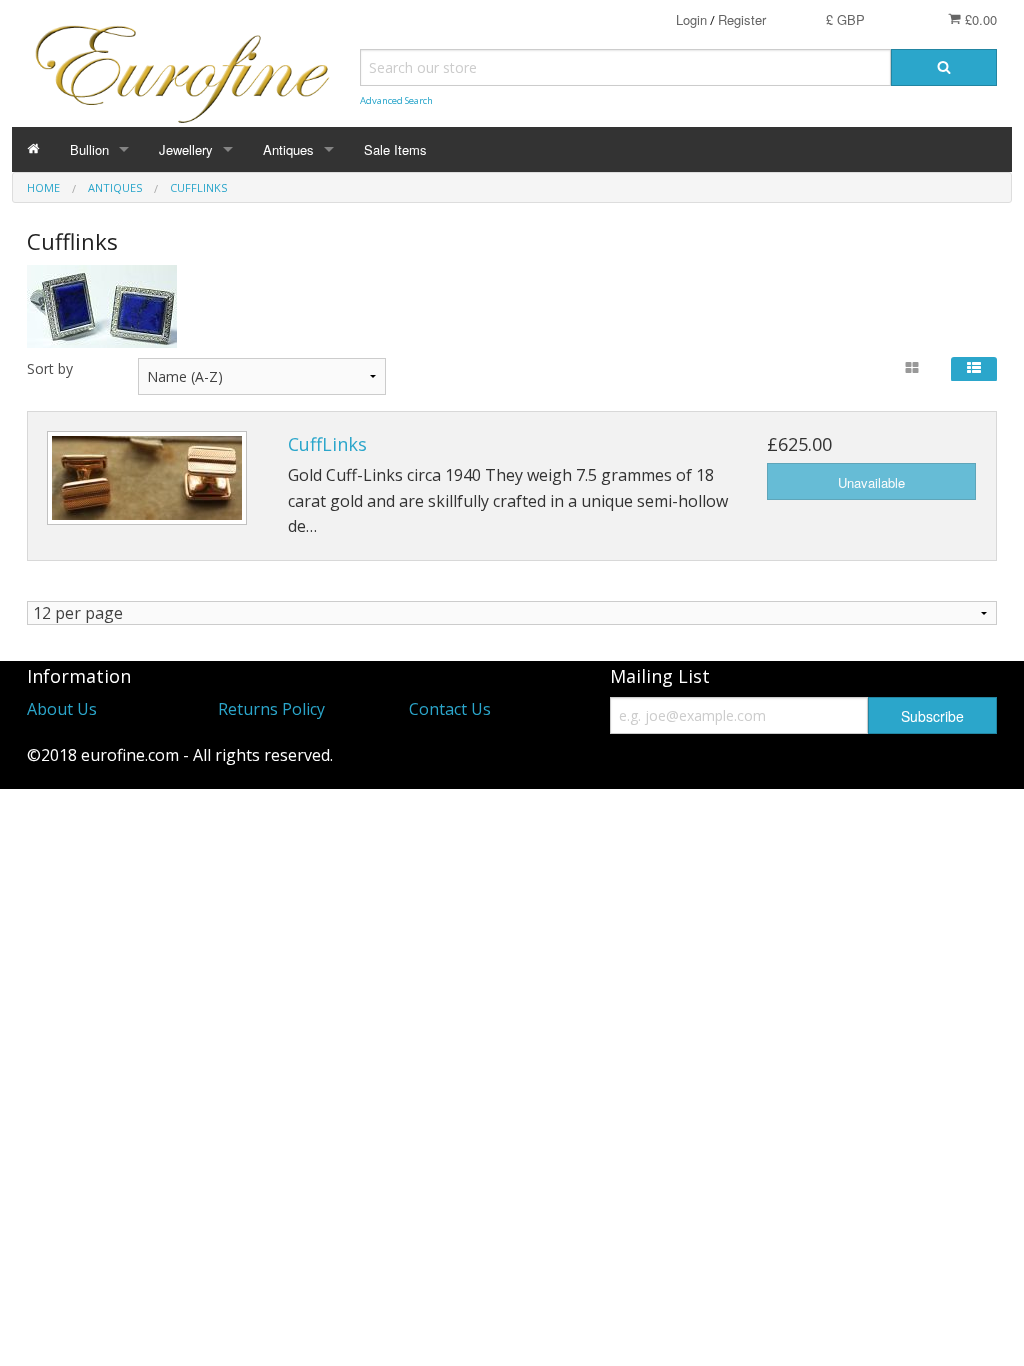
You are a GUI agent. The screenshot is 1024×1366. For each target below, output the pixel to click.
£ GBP (845, 19)
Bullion (89, 149)
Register (742, 19)
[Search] (944, 67)
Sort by (50, 368)
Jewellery (186, 149)
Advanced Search (396, 100)
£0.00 (979, 19)
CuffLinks (327, 444)
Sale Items (395, 149)
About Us (62, 709)
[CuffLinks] (147, 478)
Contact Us (450, 709)
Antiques (288, 149)
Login (691, 19)
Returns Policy (271, 709)
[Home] (33, 149)
